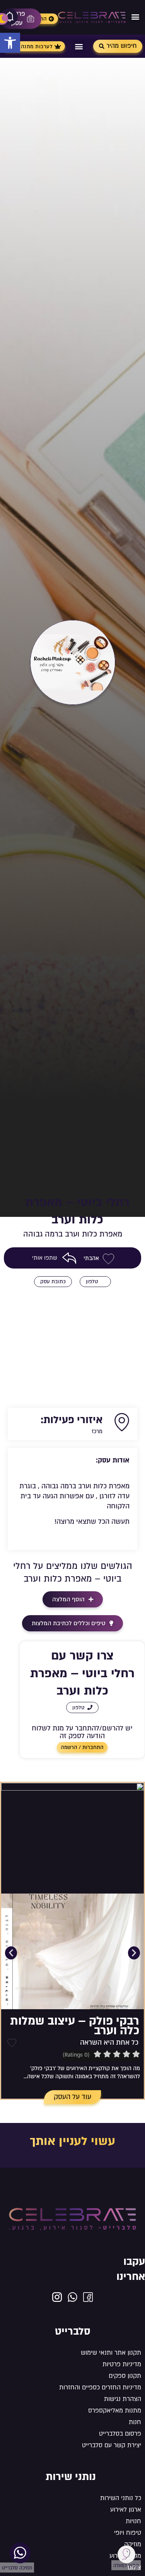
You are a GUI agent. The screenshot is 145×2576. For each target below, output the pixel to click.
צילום (134, 2568)
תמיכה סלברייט (17, 2568)
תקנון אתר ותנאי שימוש (111, 2353)
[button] (10, 43)
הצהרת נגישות (123, 2399)
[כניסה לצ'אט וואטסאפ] (72, 2297)
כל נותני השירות (121, 2498)
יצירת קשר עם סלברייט (112, 2445)
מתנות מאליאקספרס (115, 2411)
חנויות (133, 2521)
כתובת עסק (53, 1282)
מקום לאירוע (125, 2556)
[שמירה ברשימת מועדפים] (12, 2043)
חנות (135, 2422)
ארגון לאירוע (126, 2510)
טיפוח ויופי (128, 2533)
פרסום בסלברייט (120, 2434)
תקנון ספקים (125, 2376)
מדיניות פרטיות (122, 2364)
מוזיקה (133, 2544)
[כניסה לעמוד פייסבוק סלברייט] (88, 2297)
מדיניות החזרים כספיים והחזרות (100, 2387)
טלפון (92, 1282)
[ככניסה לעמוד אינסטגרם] (57, 2297)
